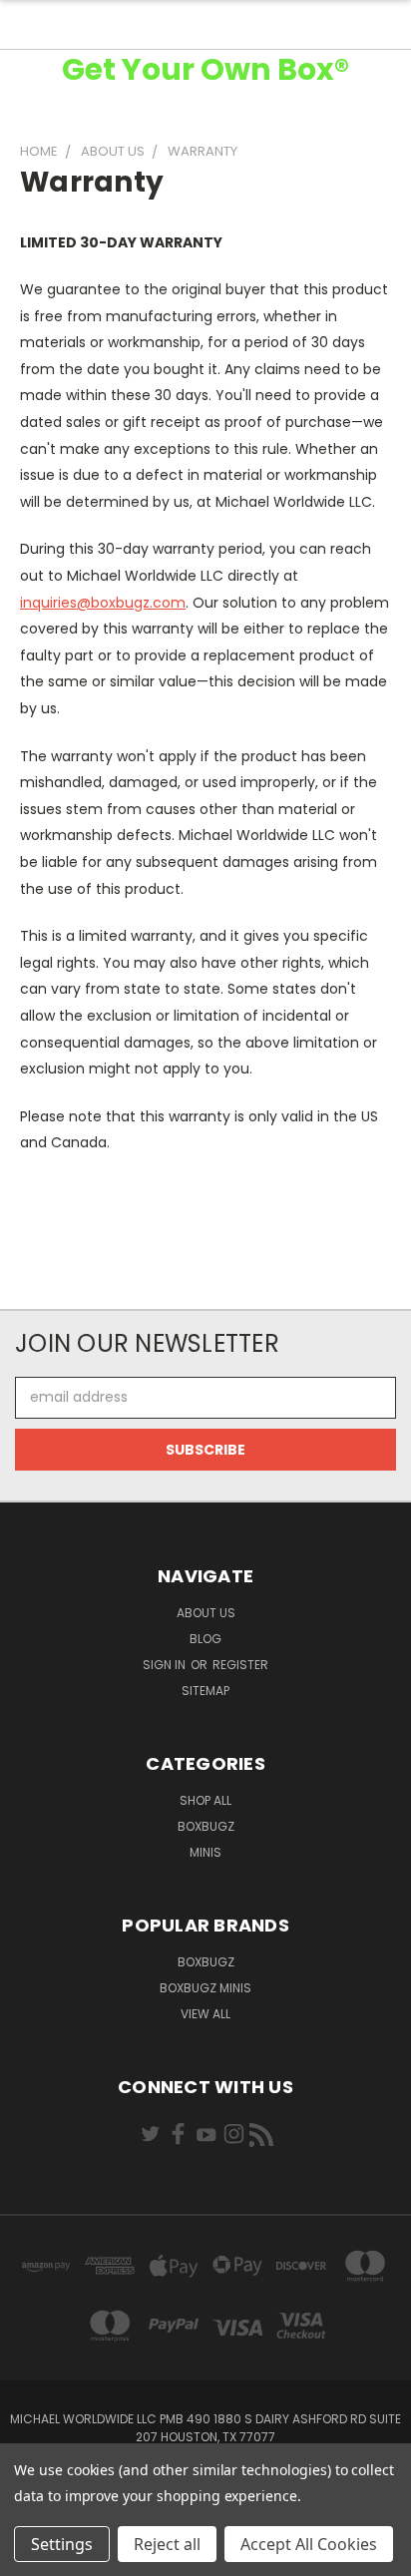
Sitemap (205, 1691)
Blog (205, 1639)
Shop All (205, 1800)
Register (240, 1665)
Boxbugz (206, 1826)
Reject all (167, 2544)
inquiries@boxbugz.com (103, 603)
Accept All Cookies (309, 2544)
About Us (206, 1613)
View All (205, 2014)
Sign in (166, 1665)
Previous (31, 2556)
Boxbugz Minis (205, 1988)
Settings (62, 2544)
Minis (205, 1852)
